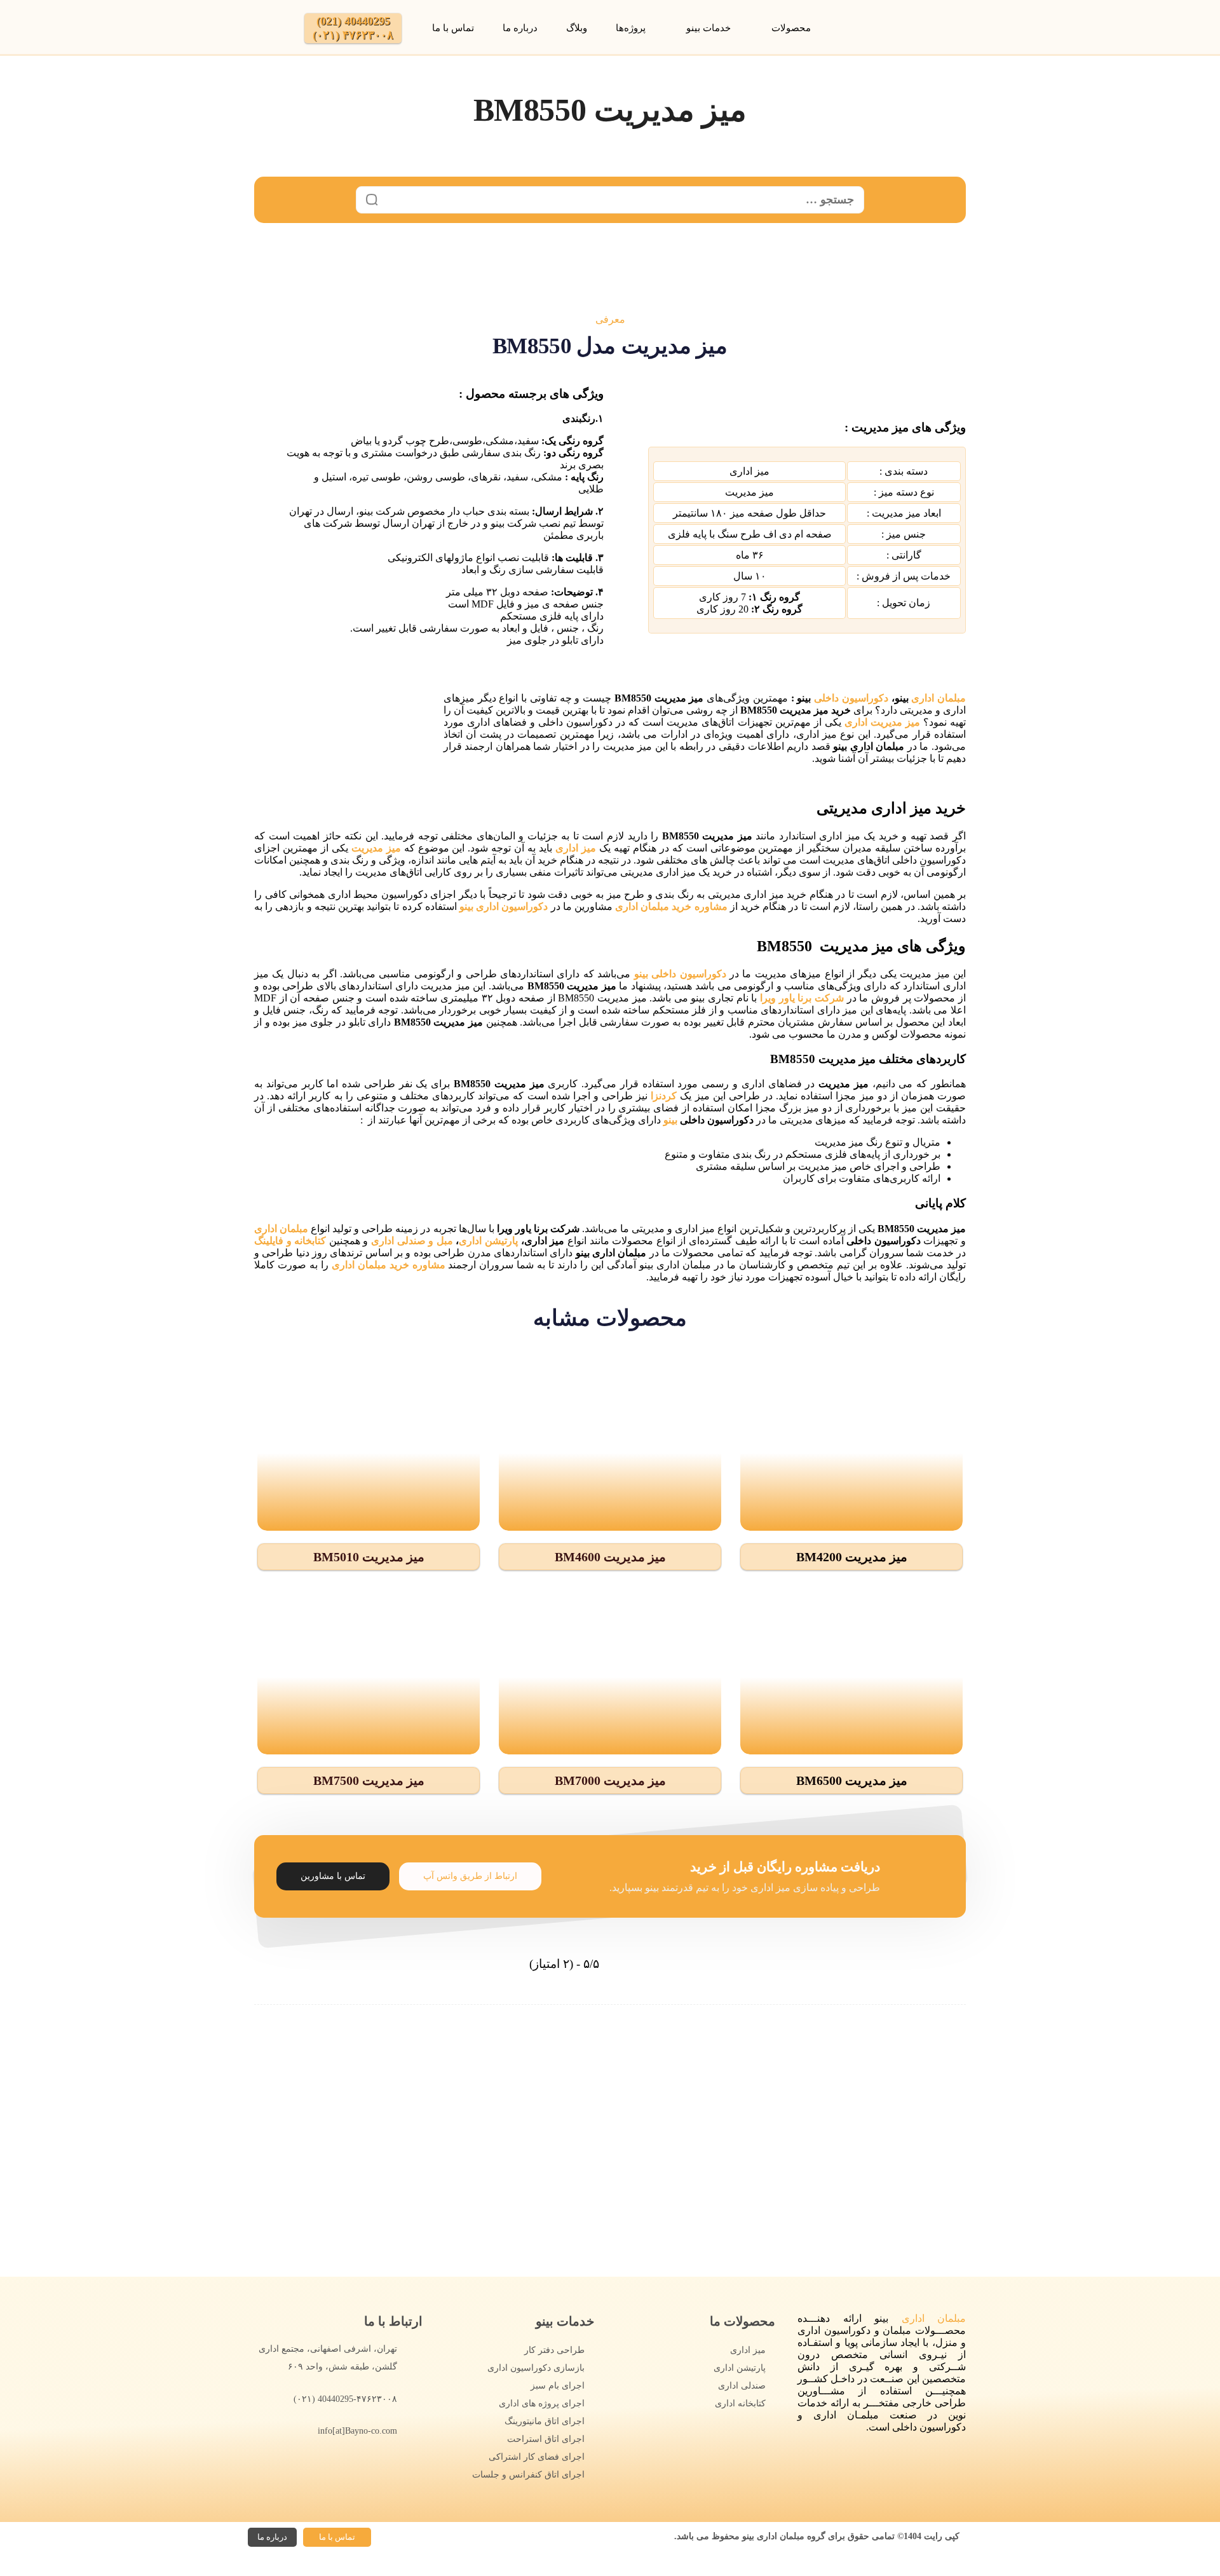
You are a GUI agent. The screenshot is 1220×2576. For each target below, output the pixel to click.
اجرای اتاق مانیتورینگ (545, 2421)
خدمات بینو (708, 28)
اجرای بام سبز (558, 2386)
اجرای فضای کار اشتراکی (537, 2457)
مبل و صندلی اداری (410, 1241)
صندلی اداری (742, 2386)
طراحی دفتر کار (554, 2350)
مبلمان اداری (939, 698)
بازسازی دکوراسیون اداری (536, 2368)
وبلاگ (577, 28)
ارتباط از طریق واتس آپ (470, 1876)
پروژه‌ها (631, 28)
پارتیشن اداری (488, 1241)
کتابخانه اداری (740, 2403)
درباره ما (520, 28)
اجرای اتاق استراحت (546, 2439)
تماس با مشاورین (333, 1876)
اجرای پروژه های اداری (542, 2403)
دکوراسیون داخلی (853, 698)
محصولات (791, 28)
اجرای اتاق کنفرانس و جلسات (528, 2475)
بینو (670, 1120)
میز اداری (748, 2350)
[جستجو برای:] (610, 200)
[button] (851, 1557)
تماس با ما (453, 28)
